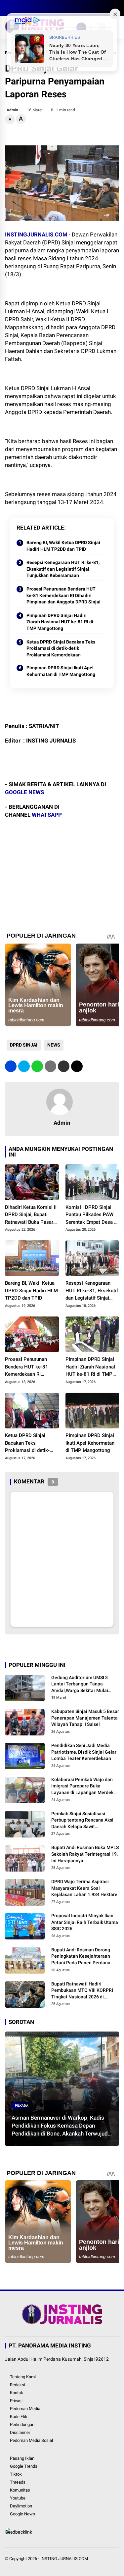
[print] (50, 1066)
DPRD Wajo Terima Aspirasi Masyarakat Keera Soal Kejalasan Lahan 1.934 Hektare (84, 1888)
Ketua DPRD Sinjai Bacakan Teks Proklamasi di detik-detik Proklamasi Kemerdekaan (61, 648)
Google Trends (24, 2466)
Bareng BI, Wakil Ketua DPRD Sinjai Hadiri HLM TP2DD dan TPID (63, 546)
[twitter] (18, 8)
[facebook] (8, 8)
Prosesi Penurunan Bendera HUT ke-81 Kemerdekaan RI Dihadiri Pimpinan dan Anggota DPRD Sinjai (63, 595)
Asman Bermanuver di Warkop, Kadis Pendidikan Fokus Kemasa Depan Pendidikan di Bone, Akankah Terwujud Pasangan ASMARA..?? (60, 2126)
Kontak (17, 2393)
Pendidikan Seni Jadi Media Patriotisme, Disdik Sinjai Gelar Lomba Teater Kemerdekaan (84, 1752)
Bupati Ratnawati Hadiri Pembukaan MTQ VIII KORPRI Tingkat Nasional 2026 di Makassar (82, 1991)
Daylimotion (21, 2506)
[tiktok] (48, 8)
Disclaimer (20, 2432)
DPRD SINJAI (24, 1045)
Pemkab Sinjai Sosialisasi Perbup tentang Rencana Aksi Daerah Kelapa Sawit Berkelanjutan (82, 1821)
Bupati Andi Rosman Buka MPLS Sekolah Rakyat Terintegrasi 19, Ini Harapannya (85, 1854)
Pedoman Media (25, 2409)
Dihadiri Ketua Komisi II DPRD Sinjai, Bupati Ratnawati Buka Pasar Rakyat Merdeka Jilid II (31, 1215)
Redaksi (18, 2385)
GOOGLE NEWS (24, 792)
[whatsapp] (37, 1066)
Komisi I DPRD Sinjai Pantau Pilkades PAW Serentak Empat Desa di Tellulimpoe (92, 1215)
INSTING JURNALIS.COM (64, 2559)
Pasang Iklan (22, 2458)
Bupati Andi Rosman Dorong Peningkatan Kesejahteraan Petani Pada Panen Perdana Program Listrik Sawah (81, 1957)
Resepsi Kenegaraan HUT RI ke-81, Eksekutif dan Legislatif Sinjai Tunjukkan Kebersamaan (63, 569)
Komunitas (20, 2490)
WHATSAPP (47, 815)
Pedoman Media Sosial (31, 2440)
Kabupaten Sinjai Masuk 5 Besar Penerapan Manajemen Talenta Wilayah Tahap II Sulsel (85, 1718)
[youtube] (38, 8)
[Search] (117, 8)
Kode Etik (19, 2417)
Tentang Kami (23, 2377)
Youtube (18, 2498)
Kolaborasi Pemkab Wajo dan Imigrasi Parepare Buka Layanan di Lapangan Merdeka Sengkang (84, 1786)
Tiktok (16, 2474)
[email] (64, 1066)
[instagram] (28, 8)
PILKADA (22, 2106)
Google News (22, 2514)
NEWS (54, 1045)
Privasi (16, 2401)
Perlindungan (22, 2424)
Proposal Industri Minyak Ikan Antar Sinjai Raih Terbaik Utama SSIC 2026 (85, 1922)
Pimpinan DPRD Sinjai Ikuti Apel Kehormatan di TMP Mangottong (61, 671)
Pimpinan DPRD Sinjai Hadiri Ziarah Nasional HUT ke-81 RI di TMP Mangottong (60, 622)
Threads (18, 2482)
